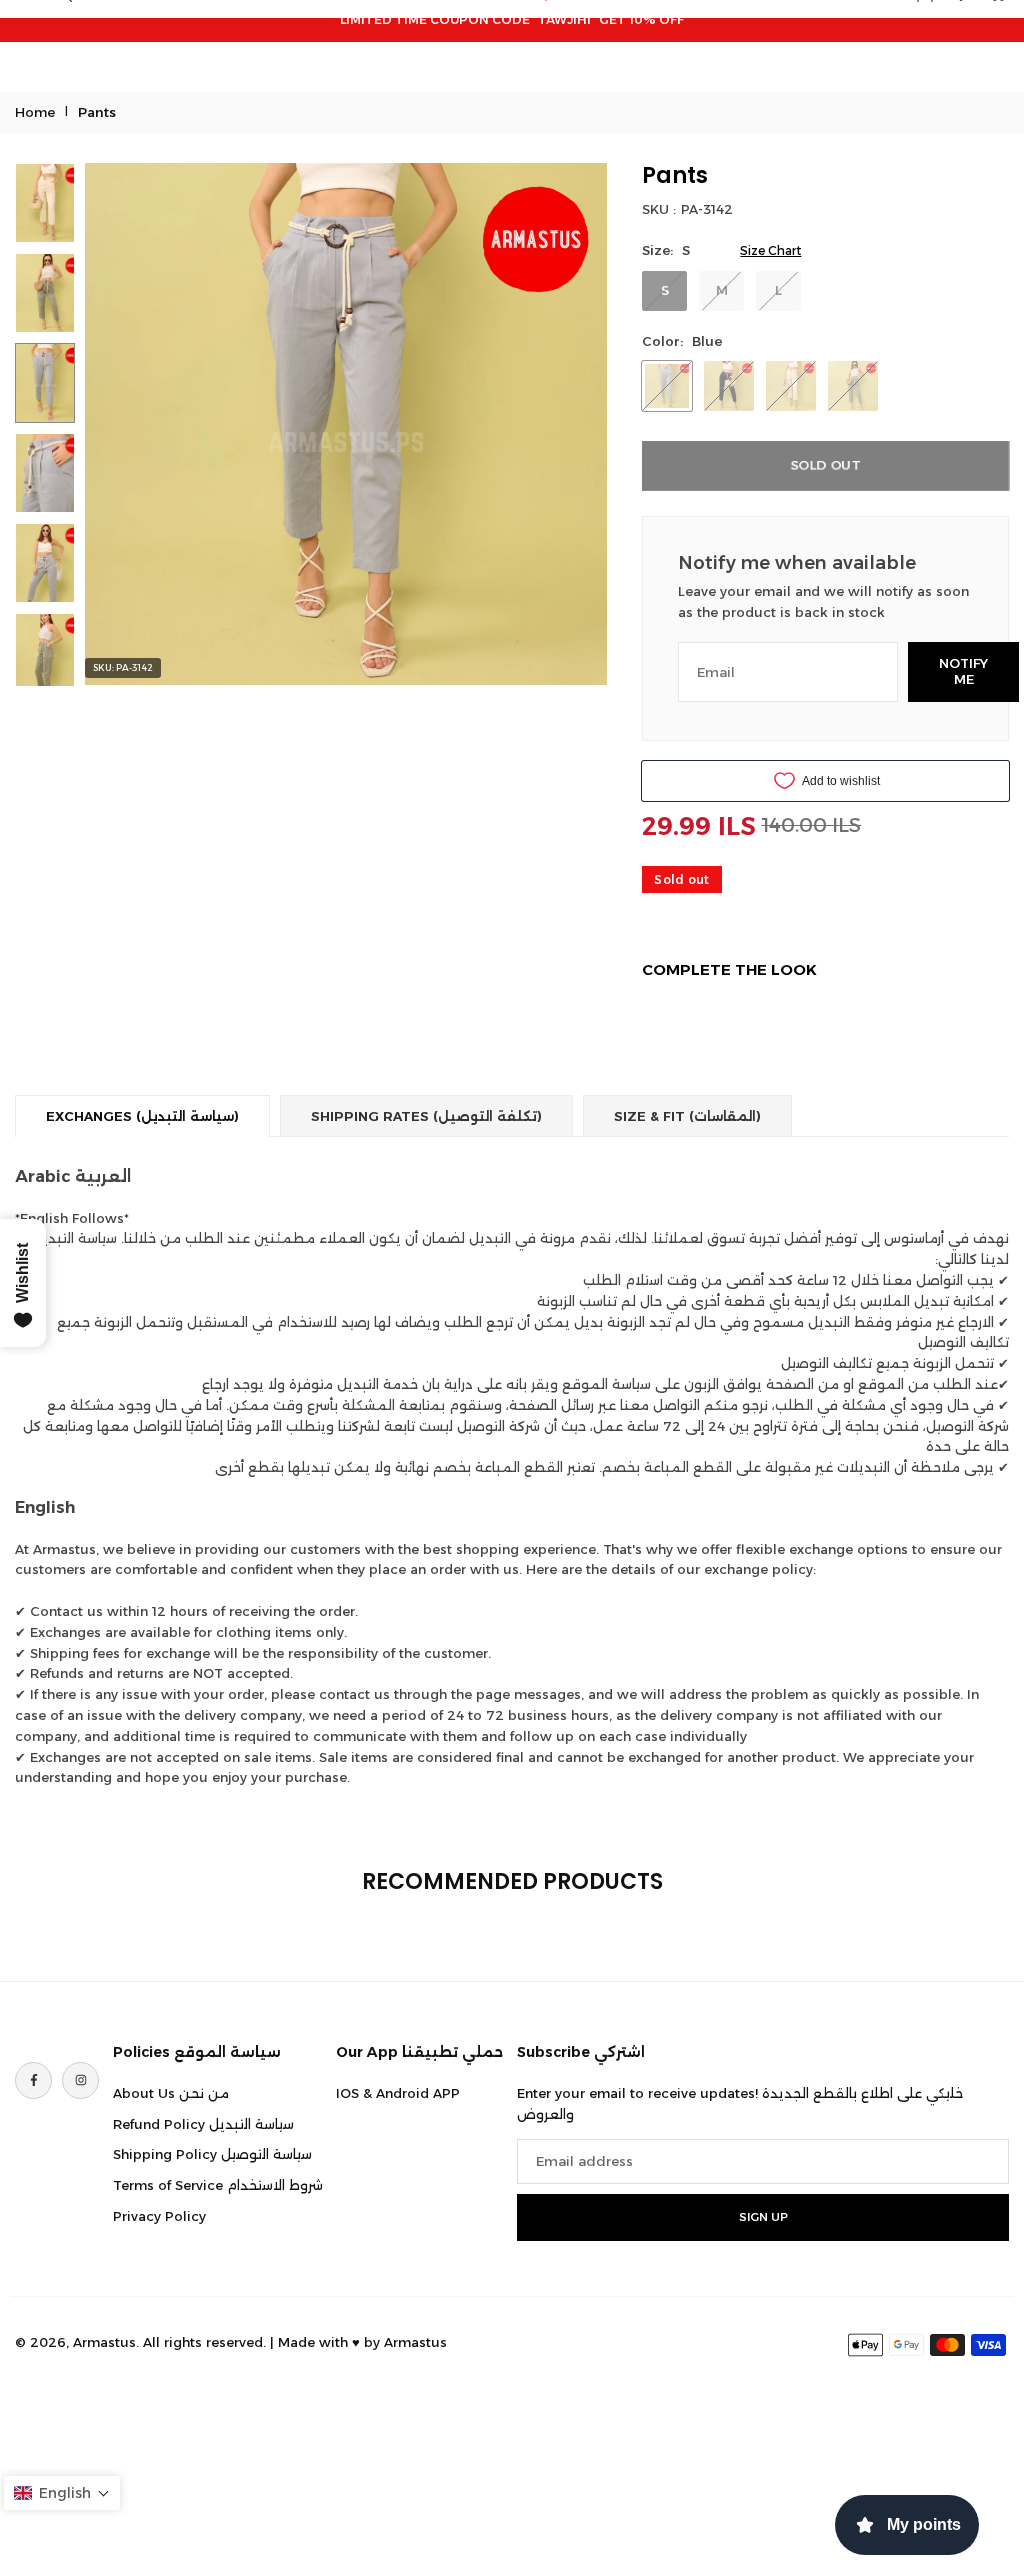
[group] (346, 424)
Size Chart (770, 250)
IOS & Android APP (398, 2093)
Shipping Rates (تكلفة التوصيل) (426, 1116)
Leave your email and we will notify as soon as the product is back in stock (823, 601)
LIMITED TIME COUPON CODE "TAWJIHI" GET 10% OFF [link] (512, 19)
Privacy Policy (159, 2216)
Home (35, 112)
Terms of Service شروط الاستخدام (218, 2185)
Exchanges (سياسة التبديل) (142, 1116)
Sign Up (763, 2217)
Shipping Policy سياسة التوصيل (212, 2154)
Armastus (415, 2342)
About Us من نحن (171, 2093)
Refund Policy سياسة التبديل (203, 2124)
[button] (974, 21)
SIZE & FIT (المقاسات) (687, 1116)
